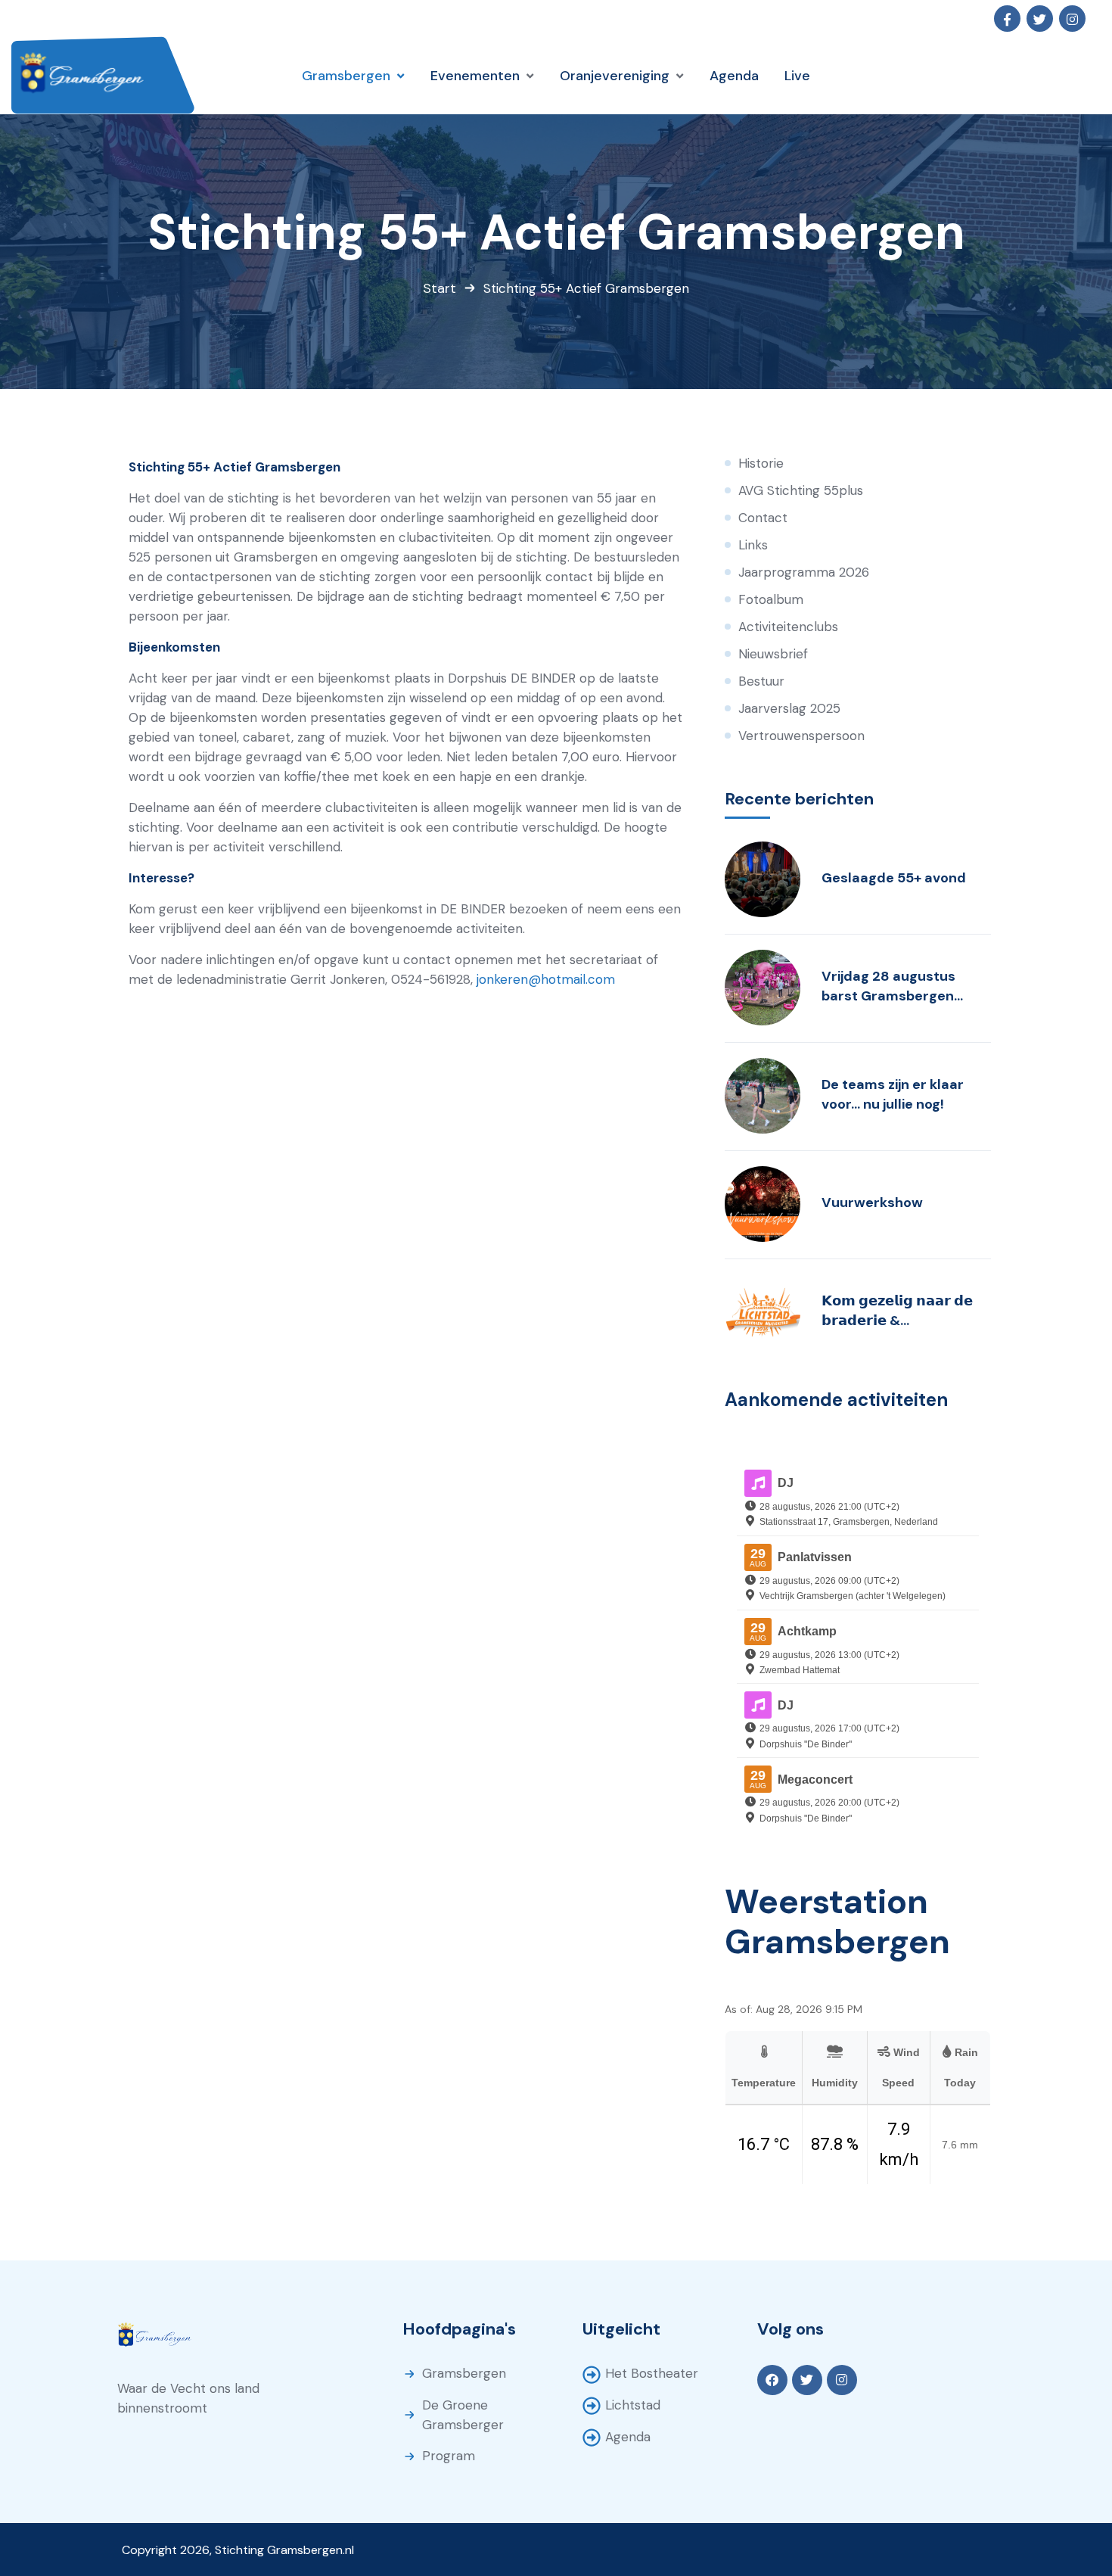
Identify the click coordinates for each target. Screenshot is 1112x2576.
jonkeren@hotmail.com (546, 979)
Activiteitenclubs (788, 627)
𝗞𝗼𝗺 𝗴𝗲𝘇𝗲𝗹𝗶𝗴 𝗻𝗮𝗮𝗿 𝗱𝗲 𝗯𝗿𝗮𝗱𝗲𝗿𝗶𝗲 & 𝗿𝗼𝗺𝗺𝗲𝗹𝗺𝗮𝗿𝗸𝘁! (897, 1311)
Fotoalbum (771, 599)
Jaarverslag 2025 (789, 708)
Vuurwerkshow (872, 1202)
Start (440, 288)
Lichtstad (633, 2405)
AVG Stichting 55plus (801, 490)
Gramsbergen (464, 2373)
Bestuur (761, 681)
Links (753, 545)
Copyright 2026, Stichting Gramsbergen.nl (238, 2550)
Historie (761, 463)
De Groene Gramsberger (463, 2415)
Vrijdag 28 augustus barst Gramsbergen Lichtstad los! (888, 986)
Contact (763, 518)
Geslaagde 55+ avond (894, 878)
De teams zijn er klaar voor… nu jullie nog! (893, 1094)
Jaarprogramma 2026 (804, 572)
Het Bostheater (652, 2373)
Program (449, 2456)
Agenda (628, 2437)
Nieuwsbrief (773, 654)
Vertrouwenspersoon (801, 736)
